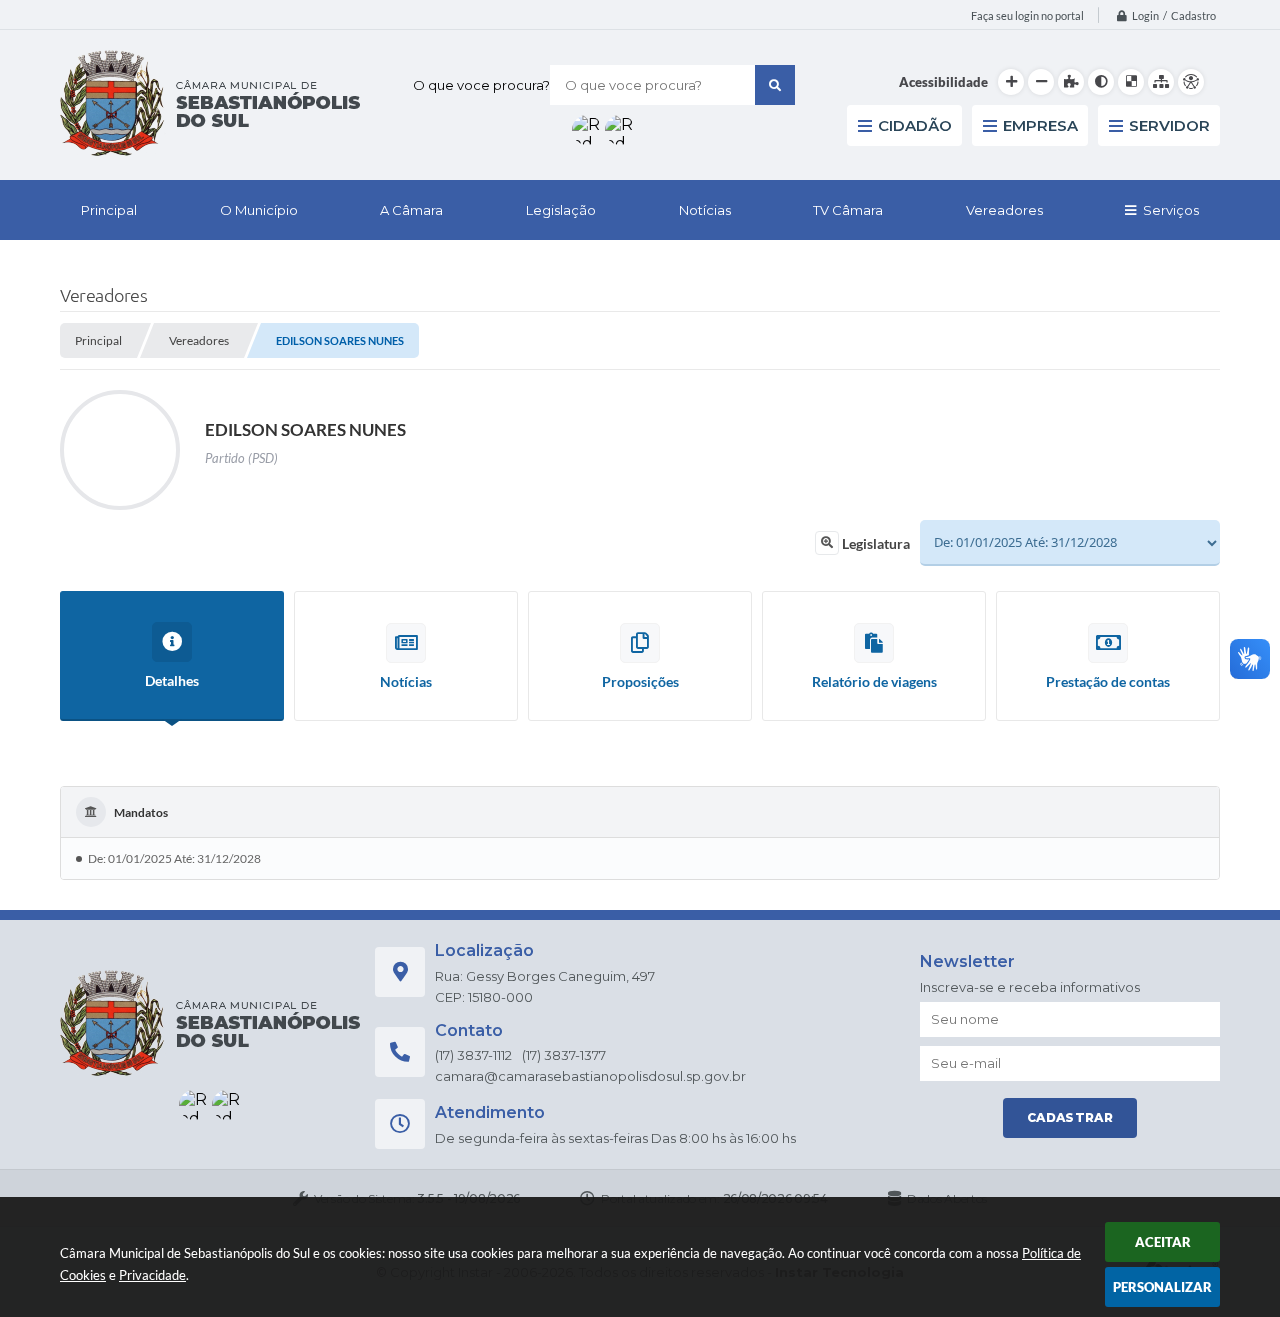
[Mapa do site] (1161, 82)
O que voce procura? (481, 85)
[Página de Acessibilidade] (1191, 82)
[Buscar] (775, 85)
